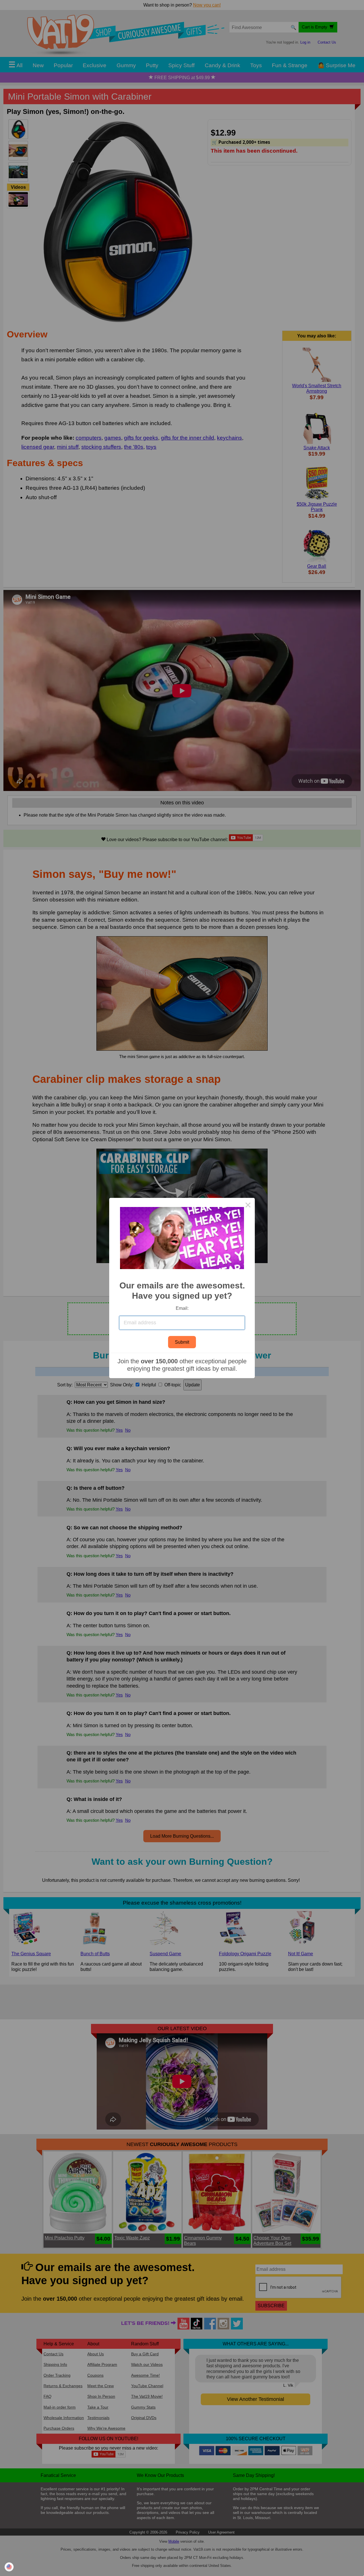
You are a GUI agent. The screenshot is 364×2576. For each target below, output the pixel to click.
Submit (182, 1342)
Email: (182, 1308)
